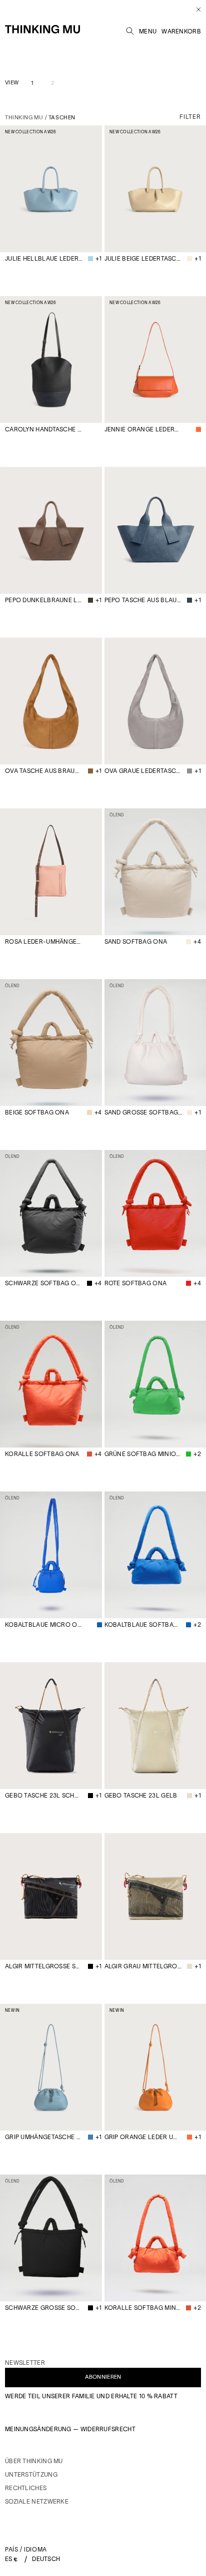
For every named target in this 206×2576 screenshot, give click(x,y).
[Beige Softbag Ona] (51, 1043)
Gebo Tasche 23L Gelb (141, 1795)
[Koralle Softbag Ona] (51, 1384)
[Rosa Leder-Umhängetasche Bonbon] (51, 872)
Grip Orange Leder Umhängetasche (143, 2137)
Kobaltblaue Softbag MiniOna (143, 1625)
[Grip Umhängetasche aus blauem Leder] (51, 2067)
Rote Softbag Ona (136, 1283)
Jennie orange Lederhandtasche (143, 429)
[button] (130, 29)
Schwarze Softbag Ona (43, 1283)
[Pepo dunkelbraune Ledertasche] (51, 530)
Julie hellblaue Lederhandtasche (44, 258)
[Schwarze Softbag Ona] (51, 1213)
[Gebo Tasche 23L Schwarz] (51, 1726)
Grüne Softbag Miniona (143, 1454)
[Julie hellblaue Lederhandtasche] (51, 189)
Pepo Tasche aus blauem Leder (143, 600)
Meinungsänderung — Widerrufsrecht (70, 2429)
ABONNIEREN (103, 2377)
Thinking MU (24, 117)
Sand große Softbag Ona (143, 1112)
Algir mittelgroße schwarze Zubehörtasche (44, 1966)
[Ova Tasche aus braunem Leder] (51, 701)
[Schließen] (195, 9)
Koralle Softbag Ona (42, 1454)
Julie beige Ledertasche (143, 258)
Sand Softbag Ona (136, 941)
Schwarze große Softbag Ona (44, 2308)
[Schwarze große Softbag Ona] (51, 2238)
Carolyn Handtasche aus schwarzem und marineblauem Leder (44, 429)
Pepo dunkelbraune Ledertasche (44, 600)
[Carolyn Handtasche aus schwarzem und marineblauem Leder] (51, 360)
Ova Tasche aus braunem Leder (44, 771)
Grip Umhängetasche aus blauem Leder (44, 2137)
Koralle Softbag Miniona (143, 2308)
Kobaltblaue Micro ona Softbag (44, 1625)
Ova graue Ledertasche (143, 771)
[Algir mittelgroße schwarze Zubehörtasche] (51, 1896)
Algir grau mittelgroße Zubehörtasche (143, 1966)
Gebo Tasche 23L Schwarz (44, 1795)
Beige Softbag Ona (37, 1112)
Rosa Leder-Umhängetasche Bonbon (44, 941)
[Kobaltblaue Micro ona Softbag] (51, 1555)
